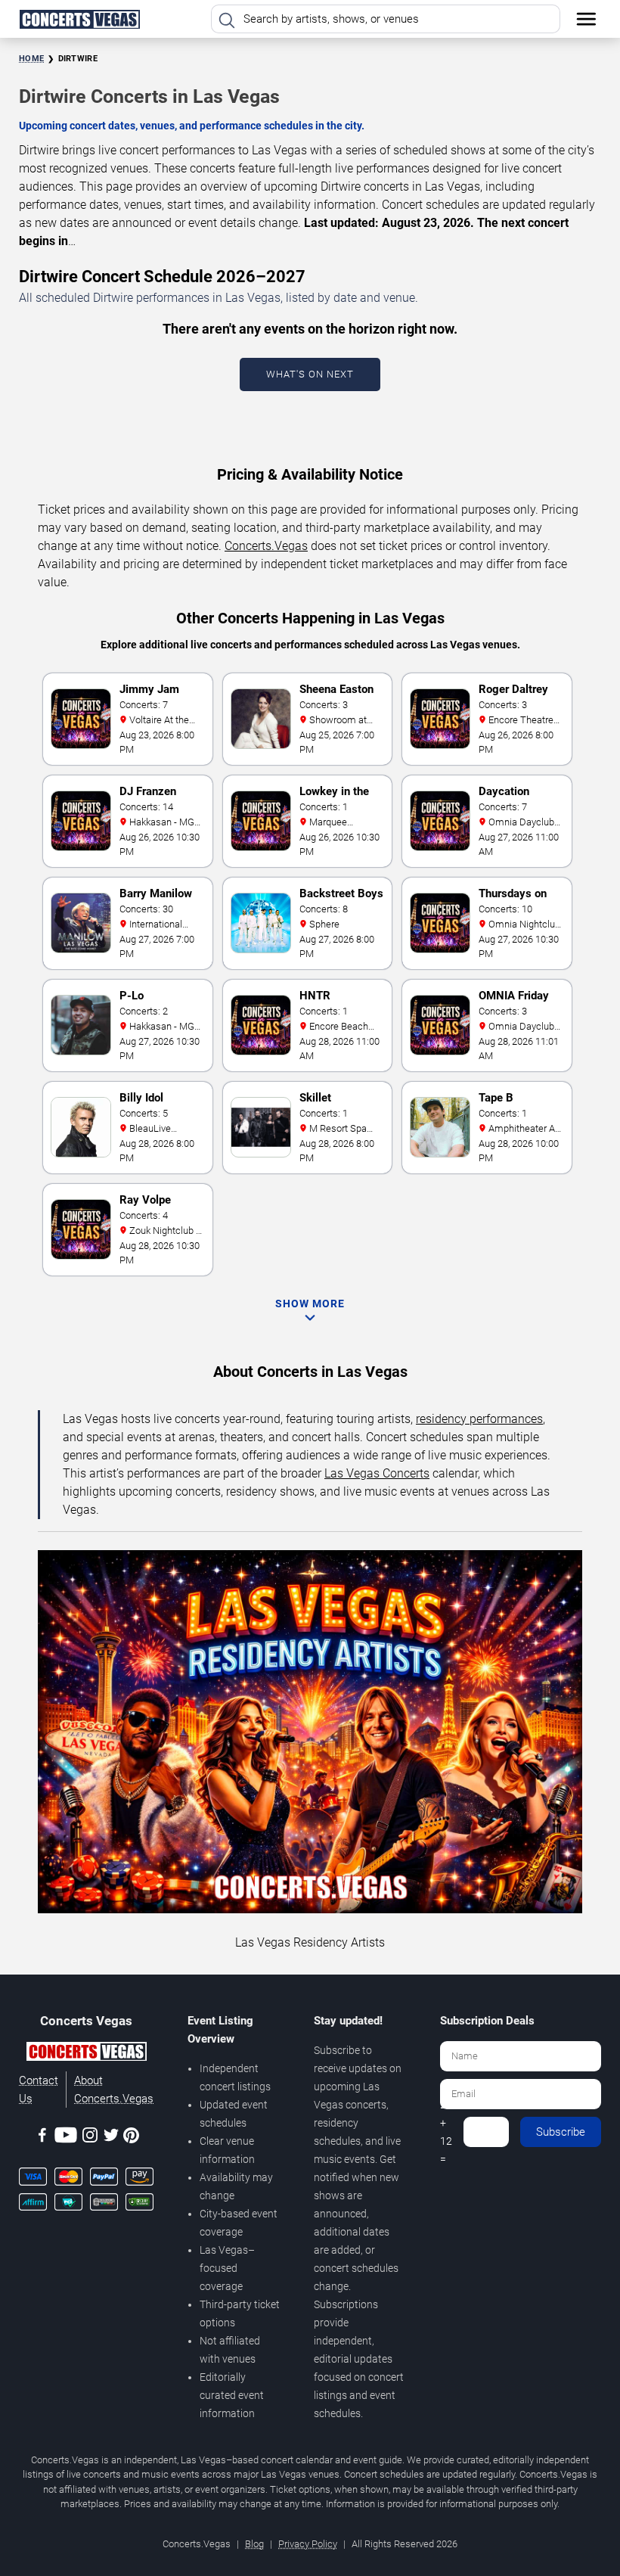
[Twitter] (111, 2138)
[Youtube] (66, 2138)
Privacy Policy (308, 2544)
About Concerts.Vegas (114, 2090)
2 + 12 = (446, 2132)
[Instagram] (90, 2138)
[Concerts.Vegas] (86, 2054)
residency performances (479, 1419)
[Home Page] (79, 19)
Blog (254, 2544)
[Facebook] (42, 2138)
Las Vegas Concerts (377, 1473)
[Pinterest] (131, 2138)
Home (31, 59)
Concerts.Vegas (266, 546)
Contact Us (39, 2090)
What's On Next (310, 374)
